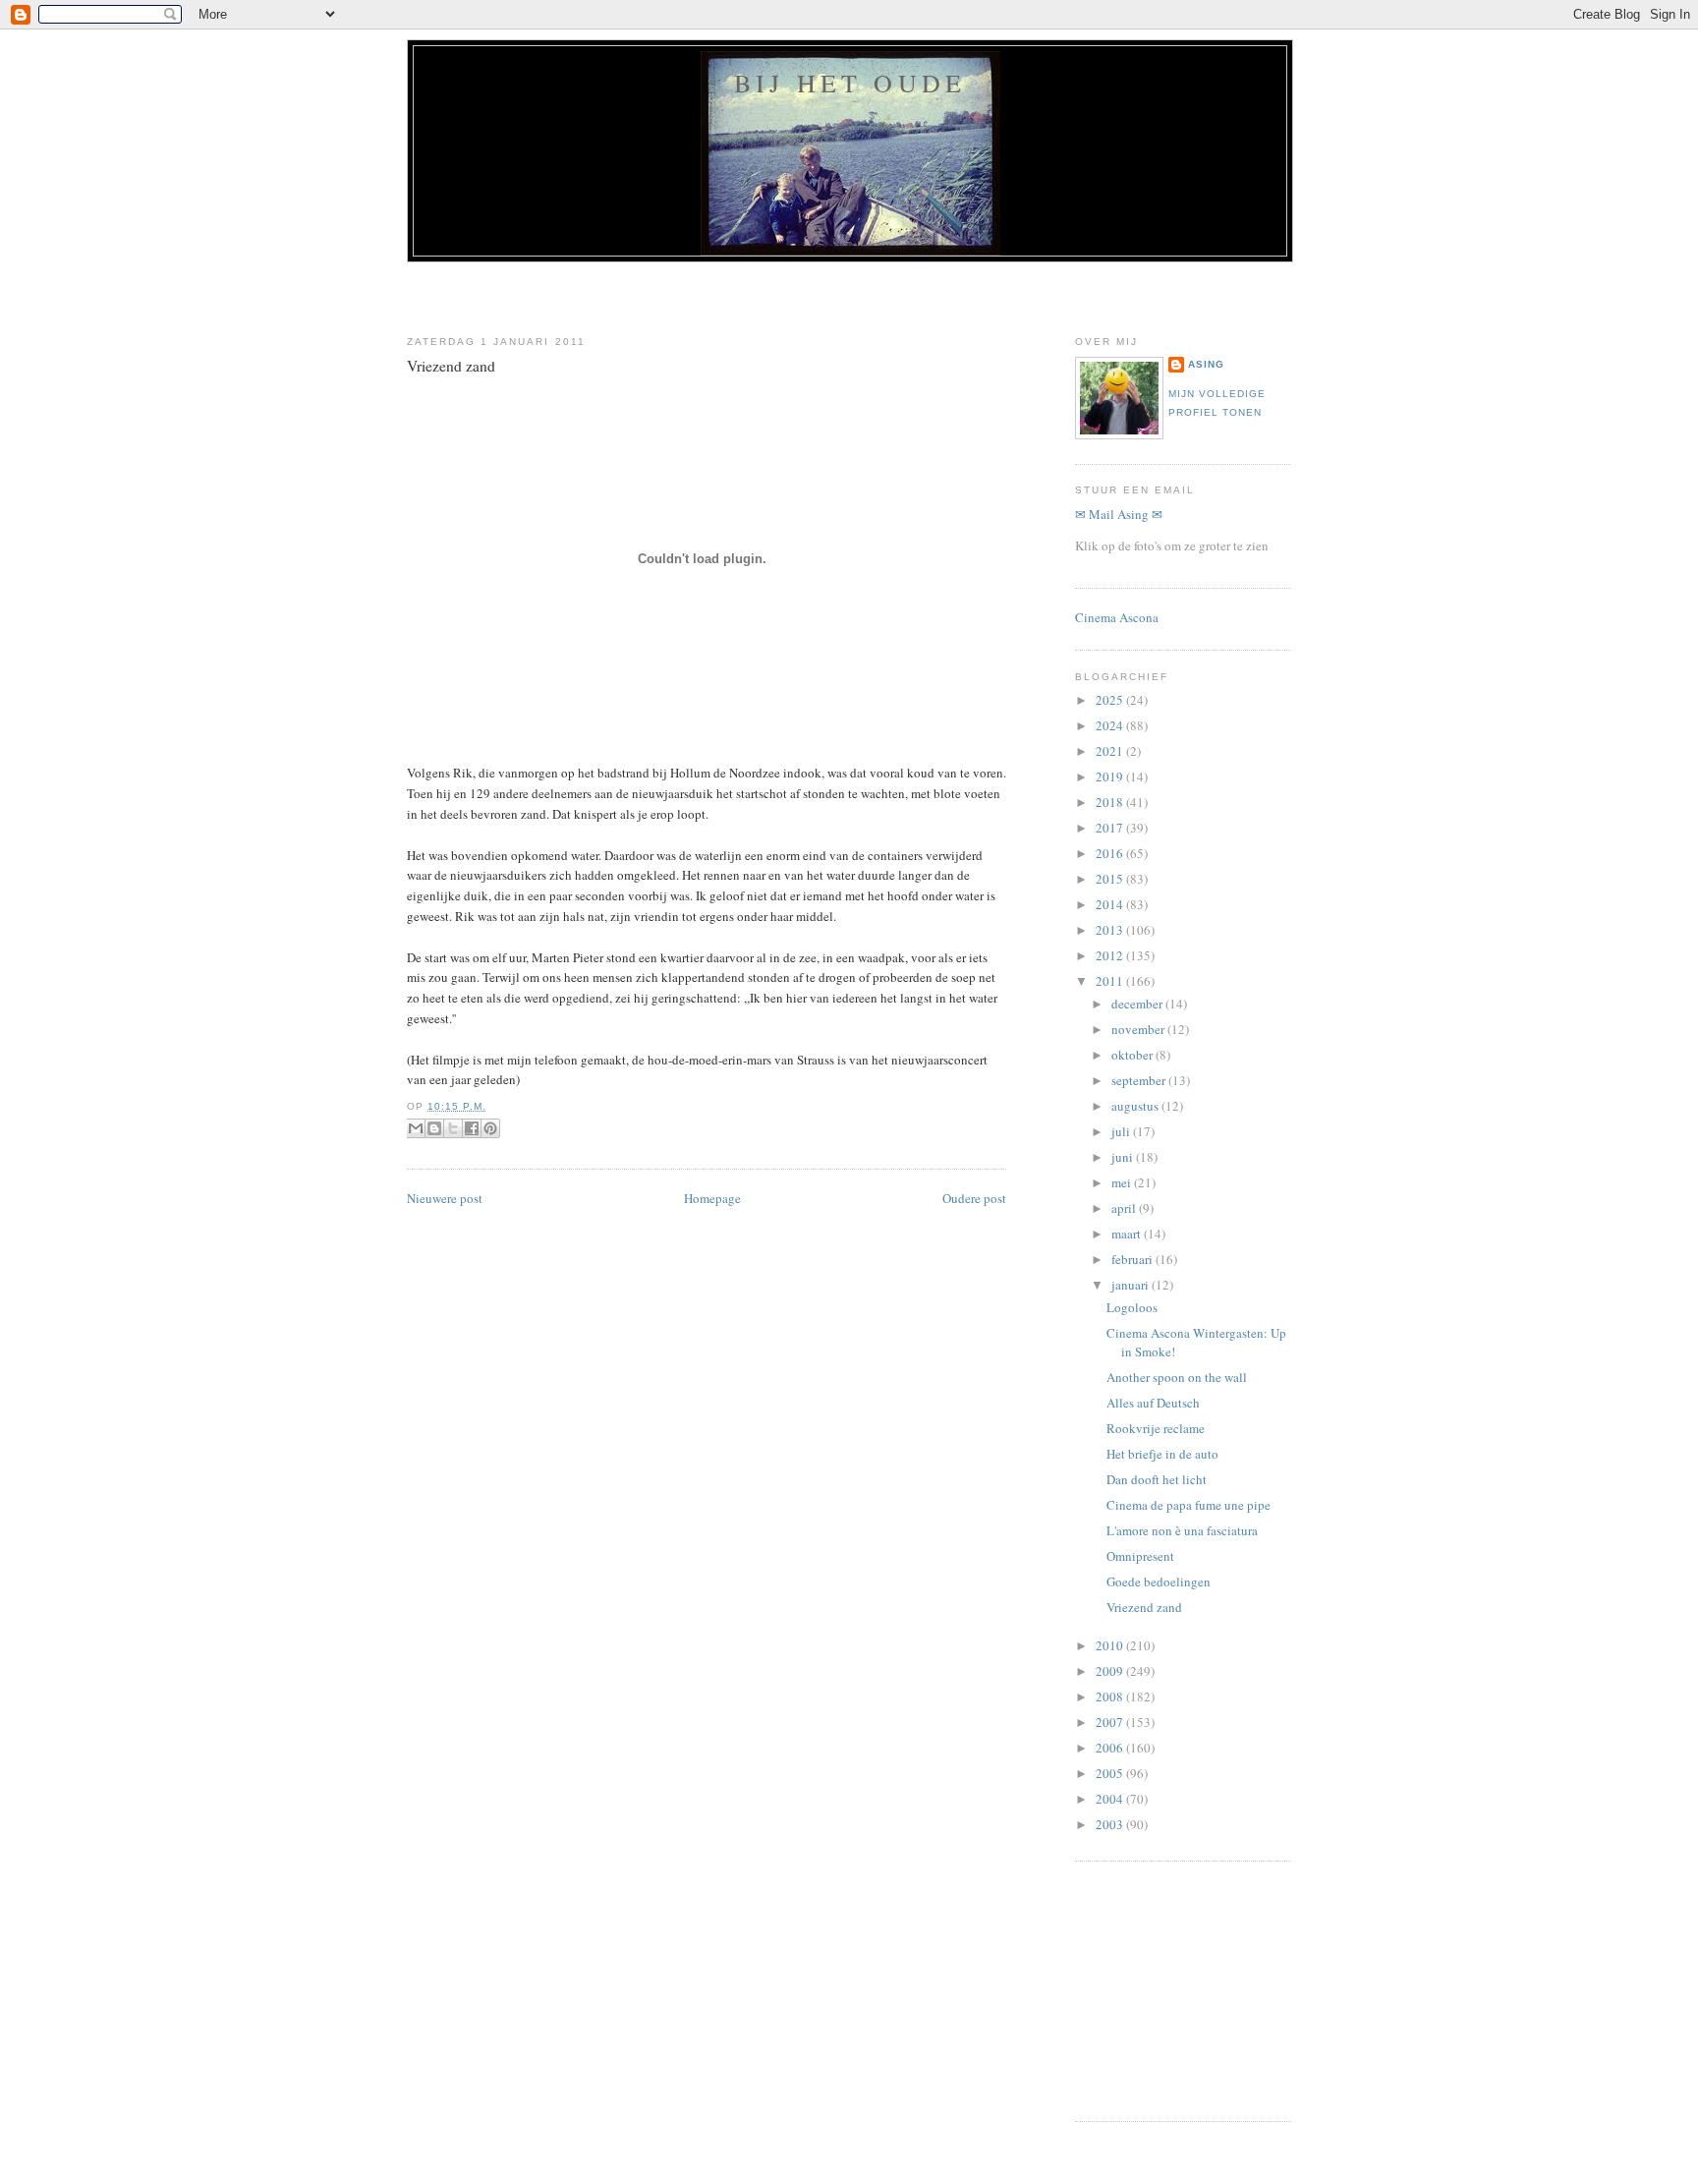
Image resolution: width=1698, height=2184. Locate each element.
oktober (1133, 1055)
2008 (1111, 1696)
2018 (1111, 802)
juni (1124, 1157)
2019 (1111, 776)
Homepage (712, 1198)
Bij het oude (850, 83)
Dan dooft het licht (1157, 1479)
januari (1132, 1285)
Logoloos (1132, 1307)
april (1125, 1208)
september (1140, 1080)
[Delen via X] (453, 1128)
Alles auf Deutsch (1153, 1403)
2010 (1111, 1645)
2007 (1111, 1722)
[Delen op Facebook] (472, 1128)
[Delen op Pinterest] (490, 1128)
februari (1133, 1259)
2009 (1111, 1671)
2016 (1111, 853)
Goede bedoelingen (1159, 1581)
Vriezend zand (451, 366)
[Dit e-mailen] (416, 1128)
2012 (1111, 955)
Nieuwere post (445, 1198)
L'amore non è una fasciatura (1182, 1530)
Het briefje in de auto (1162, 1454)
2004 (1111, 1799)
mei (1123, 1182)
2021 (1111, 751)
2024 (1111, 725)
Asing (1206, 364)
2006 (1111, 1748)
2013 (1111, 930)
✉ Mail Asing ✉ (1119, 514)
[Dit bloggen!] (434, 1128)
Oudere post (974, 1198)
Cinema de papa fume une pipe (1189, 1505)
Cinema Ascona (1117, 617)
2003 (1111, 1824)
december (1138, 1004)
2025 (1111, 700)
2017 (1111, 828)
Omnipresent (1140, 1556)
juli (1122, 1131)
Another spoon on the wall (1177, 1377)
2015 (1111, 879)
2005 (1111, 1773)
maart (1128, 1234)
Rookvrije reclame (1156, 1428)
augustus (1136, 1106)
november (1139, 1029)
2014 (1111, 904)
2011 (1111, 981)
